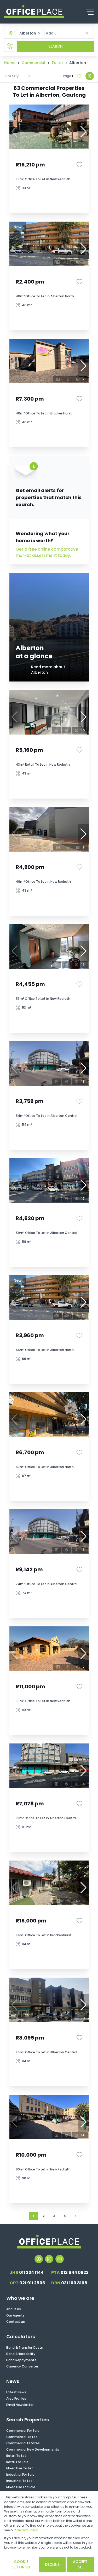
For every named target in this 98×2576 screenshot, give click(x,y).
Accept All (80, 2564)
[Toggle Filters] (10, 46)
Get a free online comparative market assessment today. (47, 552)
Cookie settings (21, 2564)
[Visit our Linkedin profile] (49, 2259)
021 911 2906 (27, 2283)
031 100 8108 (69, 2283)
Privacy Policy (27, 2530)
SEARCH (56, 46)
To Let (57, 63)
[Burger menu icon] (90, 12)
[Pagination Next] (75, 2216)
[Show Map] (90, 76)
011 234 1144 (27, 2272)
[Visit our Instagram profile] (60, 2259)
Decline (52, 2565)
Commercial (33, 63)
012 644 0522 (70, 2272)
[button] (39, 33)
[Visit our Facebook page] (39, 2259)
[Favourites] (79, 165)
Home (10, 63)
